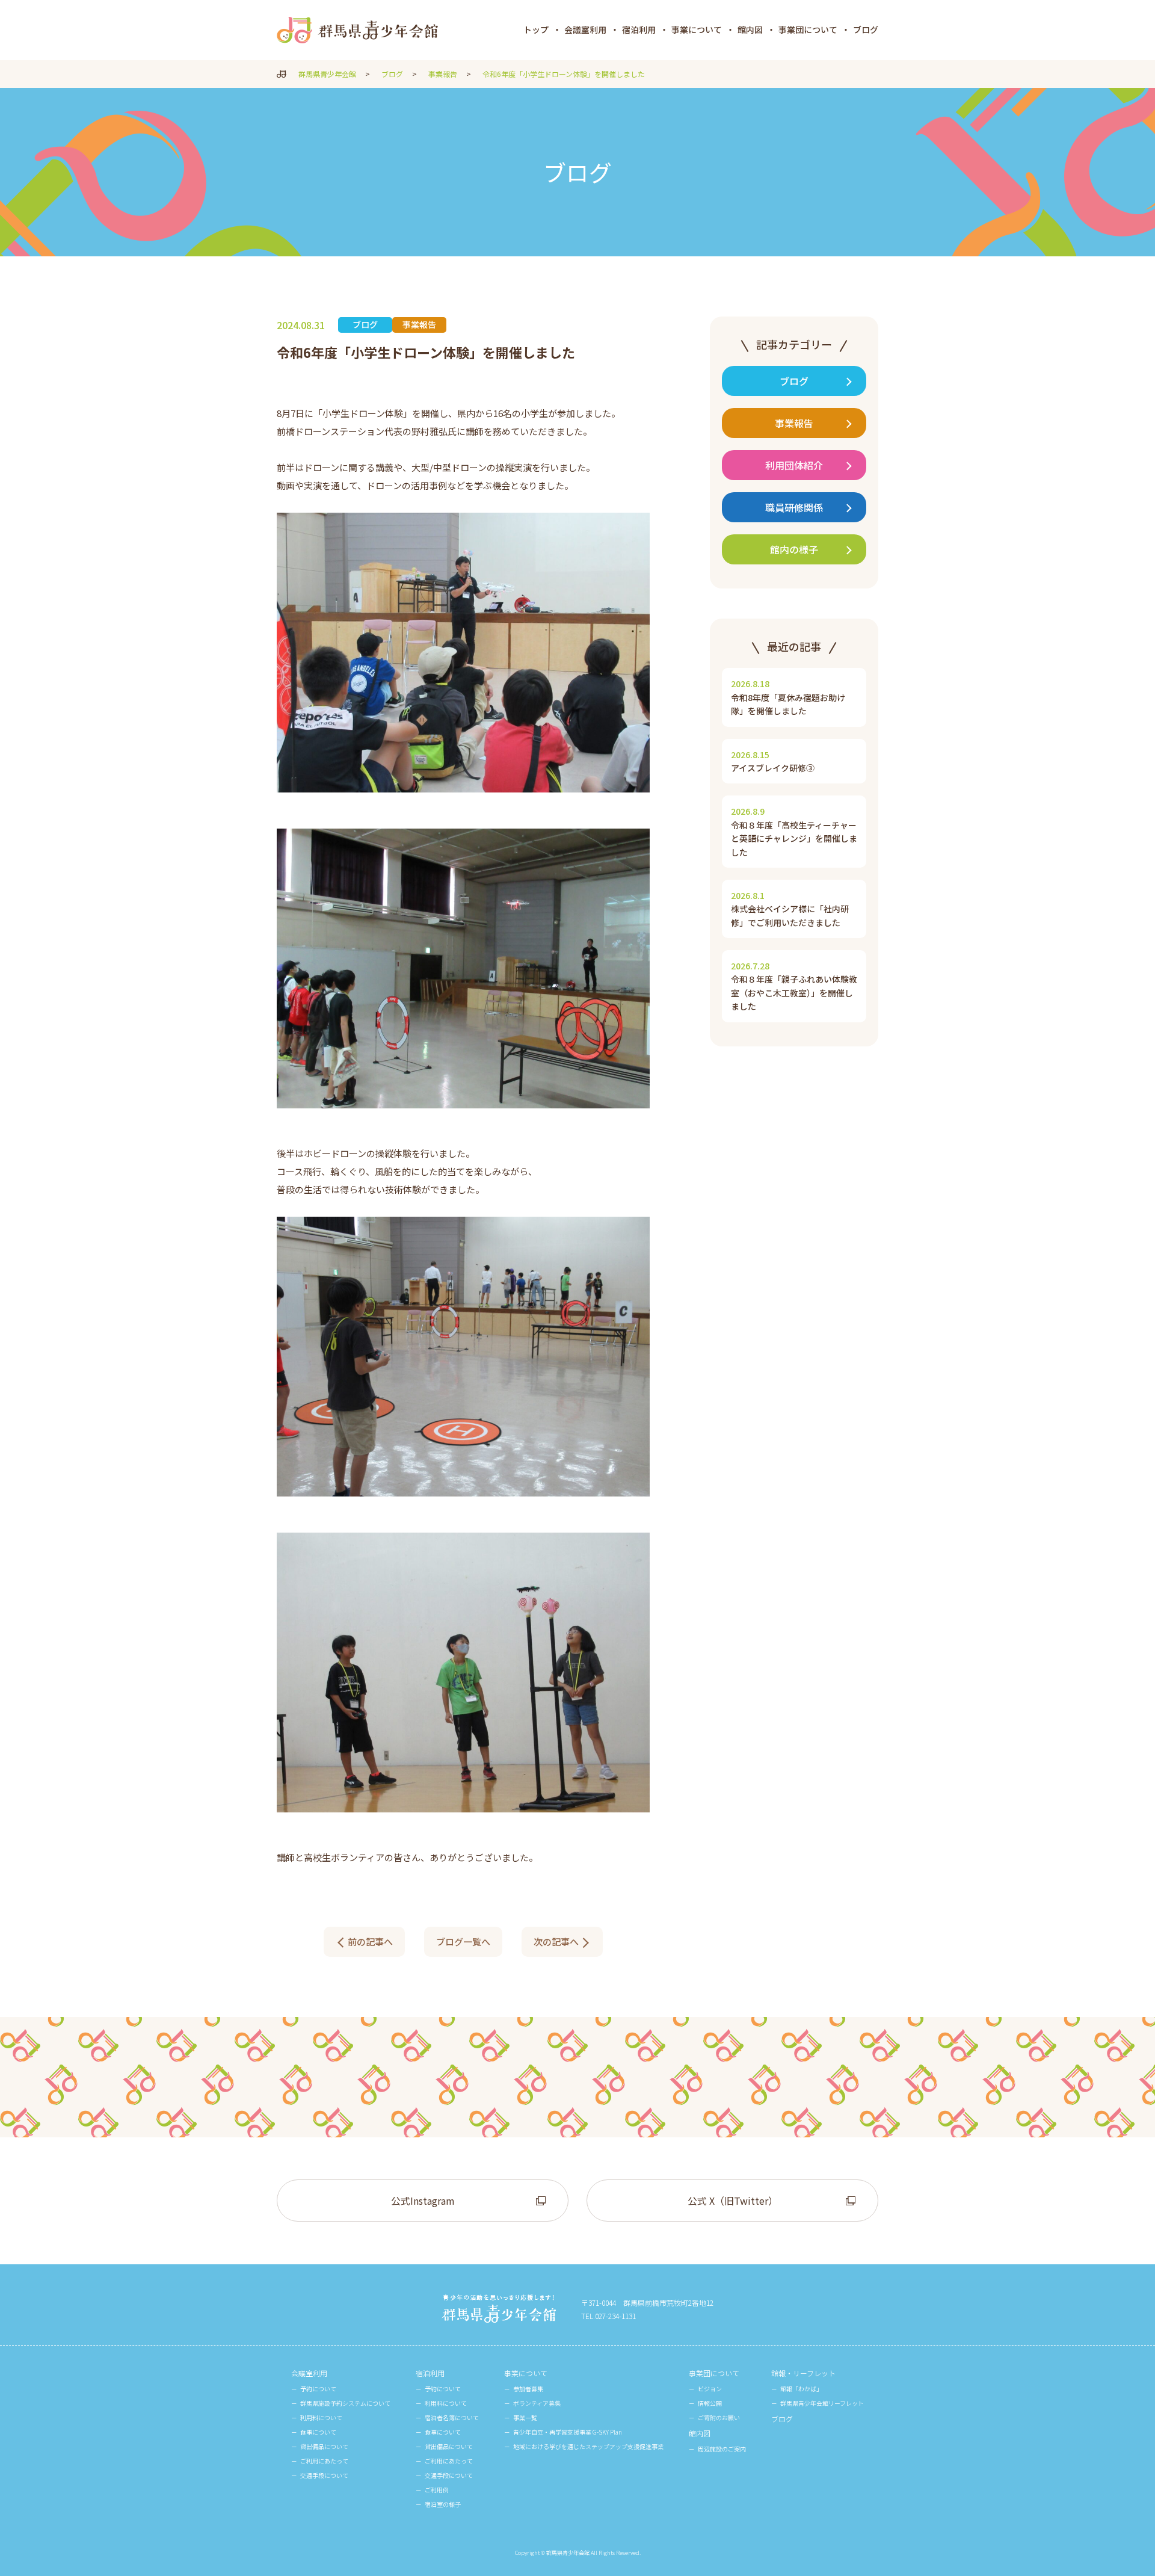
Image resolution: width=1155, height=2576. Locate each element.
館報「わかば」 (801, 2389)
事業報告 (794, 423)
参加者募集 (528, 2389)
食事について (318, 2432)
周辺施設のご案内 (722, 2449)
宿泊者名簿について (452, 2417)
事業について (697, 29)
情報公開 (710, 2403)
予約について (318, 2389)
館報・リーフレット (803, 2373)
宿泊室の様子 (443, 2504)
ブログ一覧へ (463, 1941)
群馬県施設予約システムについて (345, 2403)
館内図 (750, 29)
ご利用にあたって (324, 2461)
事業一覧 (525, 2417)
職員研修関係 (794, 507)
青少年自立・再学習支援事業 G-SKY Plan (568, 2432)
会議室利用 (585, 29)
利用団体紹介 (794, 465)
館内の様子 (794, 549)
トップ (536, 29)
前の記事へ (370, 1941)
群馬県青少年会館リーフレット (822, 2403)
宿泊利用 (639, 29)
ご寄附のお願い (719, 2417)
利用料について (321, 2417)
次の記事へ (556, 1941)
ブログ (866, 29)
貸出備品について (324, 2446)
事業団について (808, 29)
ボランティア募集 (537, 2403)
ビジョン (710, 2389)
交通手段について (324, 2475)
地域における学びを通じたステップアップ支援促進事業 (588, 2446)
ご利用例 (437, 2490)
